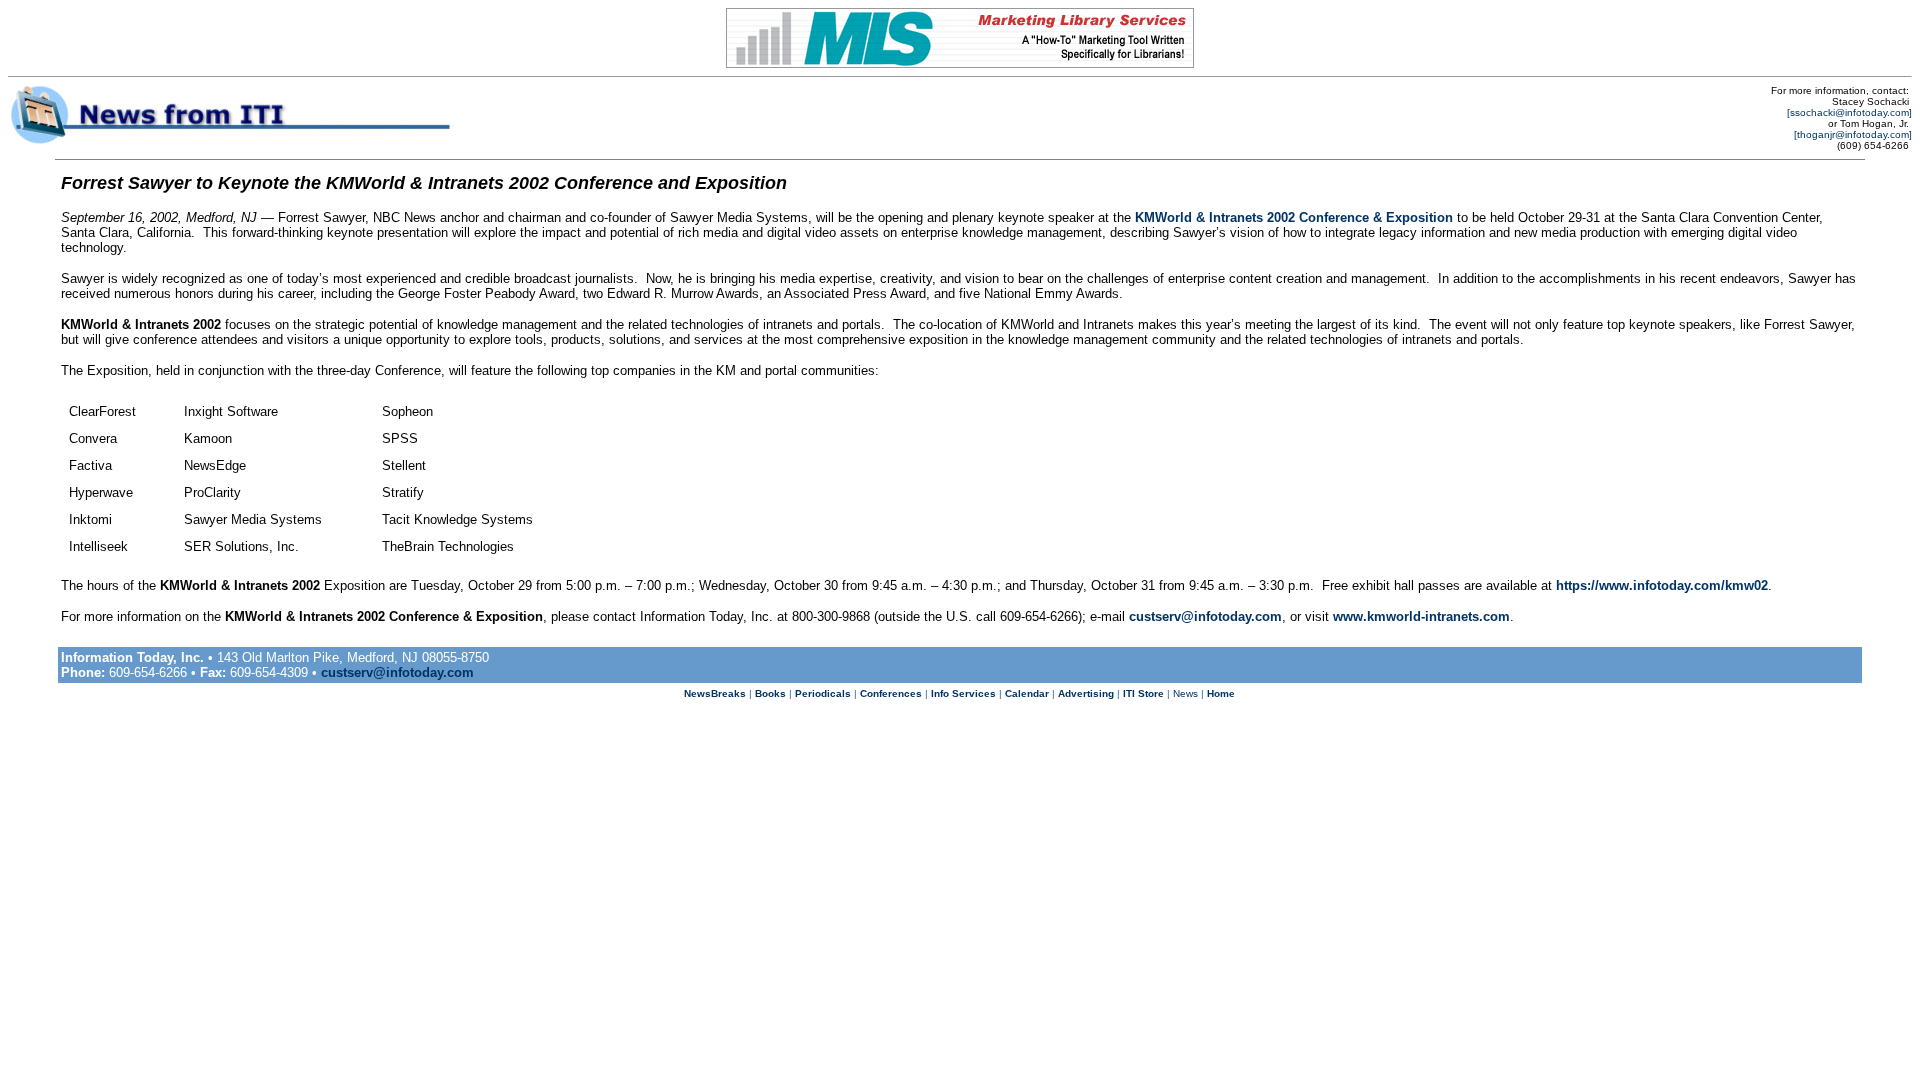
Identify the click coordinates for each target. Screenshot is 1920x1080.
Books (770, 693)
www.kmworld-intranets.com (1421, 616)
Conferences (891, 693)
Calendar (1027, 693)
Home (1221, 693)
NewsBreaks (715, 693)
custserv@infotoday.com (1205, 616)
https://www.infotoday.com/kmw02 (1662, 585)
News (1185, 693)
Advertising (1086, 693)
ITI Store (1143, 693)
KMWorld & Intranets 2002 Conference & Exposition (1294, 217)
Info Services (963, 693)
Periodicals (823, 693)
